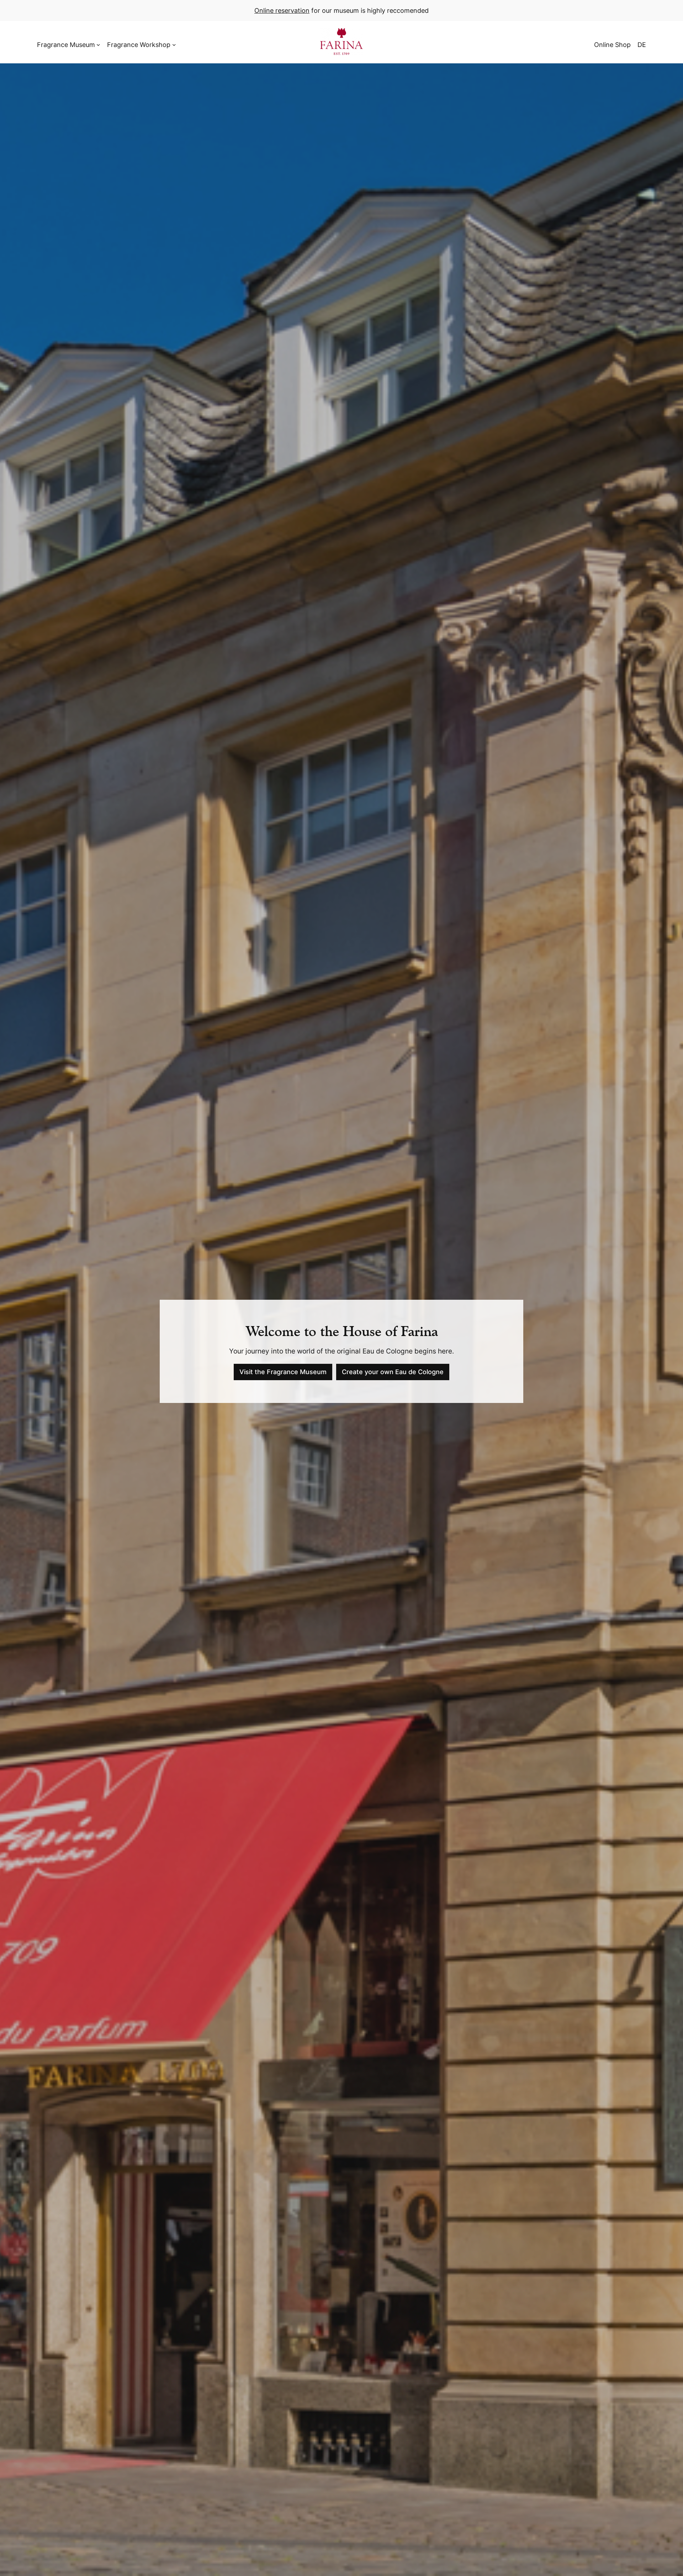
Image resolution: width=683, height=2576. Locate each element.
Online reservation (282, 10)
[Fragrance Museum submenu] (98, 45)
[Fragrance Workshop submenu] (174, 45)
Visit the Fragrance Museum (283, 1372)
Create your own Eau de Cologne (393, 1372)
